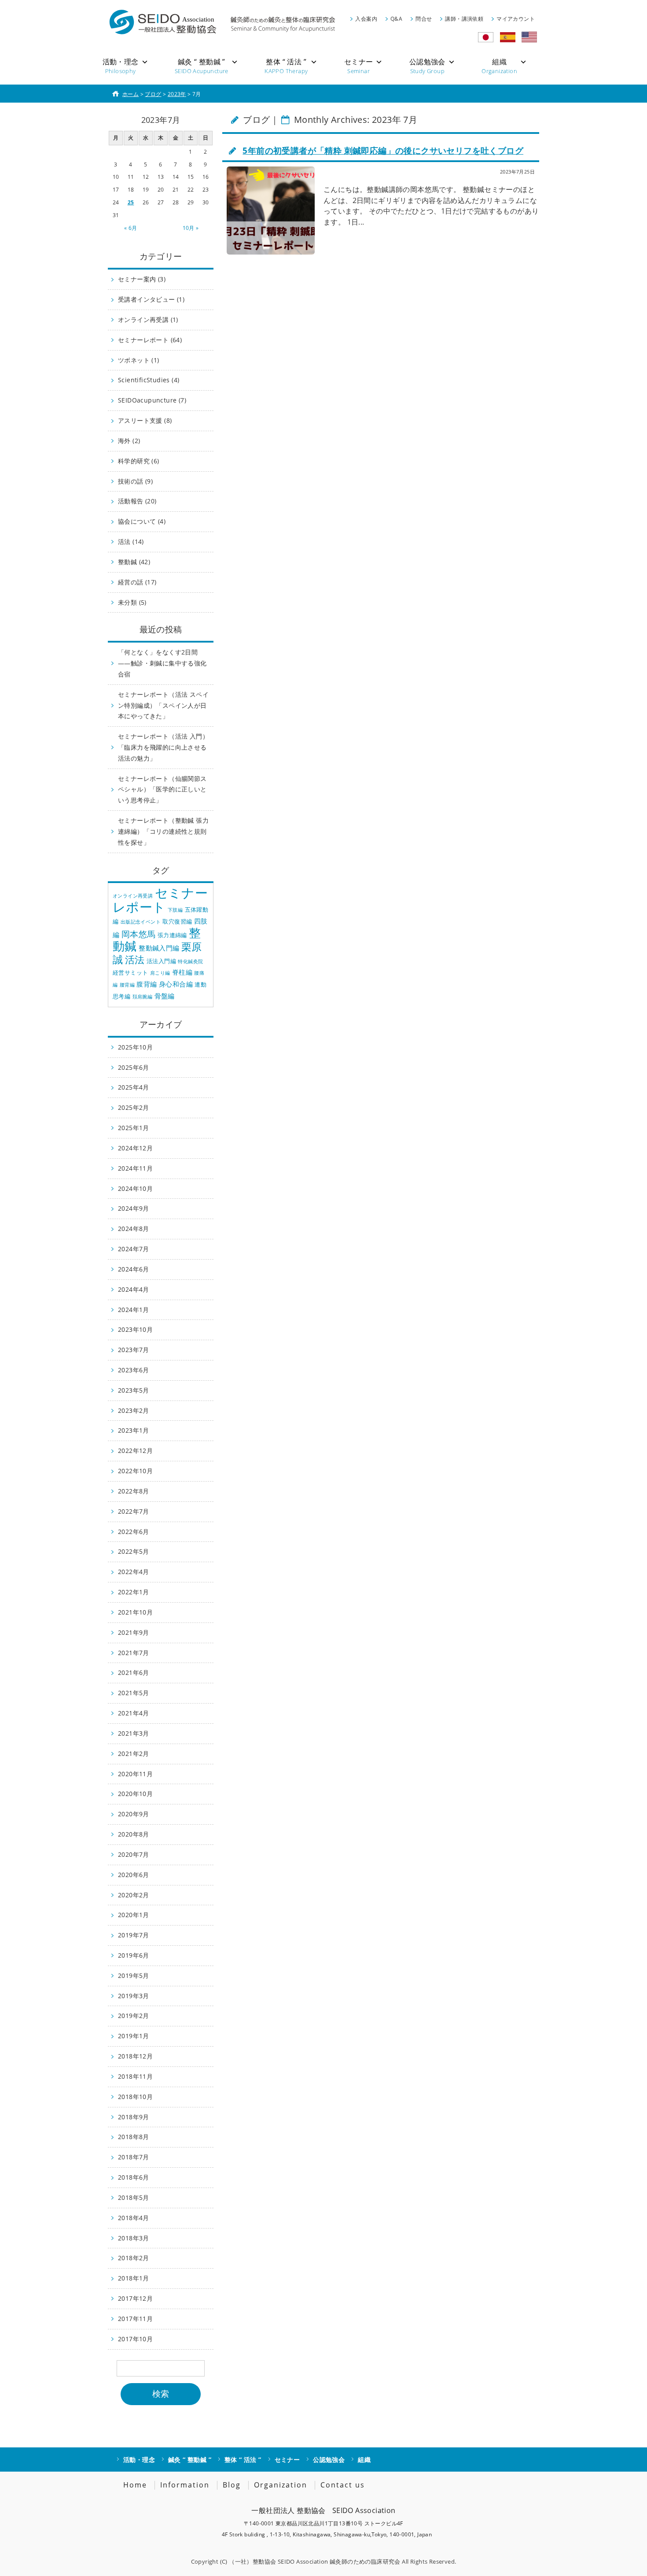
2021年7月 (134, 1653)
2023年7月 (134, 1350)
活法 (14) (131, 541)
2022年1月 (134, 1592)
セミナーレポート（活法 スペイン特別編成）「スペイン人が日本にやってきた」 (163, 705)
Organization (281, 2485)
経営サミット (130, 972)
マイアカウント (516, 19)
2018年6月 (134, 2177)
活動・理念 (139, 2460)
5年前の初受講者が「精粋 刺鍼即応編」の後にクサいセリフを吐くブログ (383, 150)
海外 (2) (129, 441)
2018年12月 (135, 2056)
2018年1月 (134, 2278)
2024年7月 (134, 1249)
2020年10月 (135, 1794)
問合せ (424, 19)
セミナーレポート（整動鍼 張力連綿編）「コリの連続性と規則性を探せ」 (163, 831)
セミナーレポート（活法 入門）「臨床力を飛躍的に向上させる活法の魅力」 (163, 747)
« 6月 (131, 228)
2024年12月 (135, 1148)
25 (131, 202)
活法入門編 (161, 961)
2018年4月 (134, 2218)
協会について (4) (142, 521)
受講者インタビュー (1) (151, 299)
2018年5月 (134, 2197)
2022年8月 (134, 1491)
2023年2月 (134, 1410)
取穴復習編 (177, 921)
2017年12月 (135, 2298)
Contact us (343, 2485)
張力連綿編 (172, 935)
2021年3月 (134, 1733)
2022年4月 (134, 1572)
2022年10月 (135, 1471)
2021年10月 (135, 1612)
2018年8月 (134, 2137)
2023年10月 (135, 1329)
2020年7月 (134, 1854)
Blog (232, 2485)
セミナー (287, 2460)
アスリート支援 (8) (145, 420)
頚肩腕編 (143, 997)
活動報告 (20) (137, 501)
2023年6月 (134, 1370)
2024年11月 (135, 1168)
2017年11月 (135, 2319)
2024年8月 (134, 1229)
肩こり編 (160, 973)
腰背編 (127, 985)
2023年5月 (134, 1390)
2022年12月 (135, 1451)
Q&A (396, 19)
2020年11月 (135, 1774)
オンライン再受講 (133, 896)
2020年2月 (134, 1895)
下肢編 (175, 910)
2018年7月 (134, 2157)
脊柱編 (182, 972)
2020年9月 (134, 1814)
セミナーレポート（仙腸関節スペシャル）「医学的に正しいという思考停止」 (162, 789)
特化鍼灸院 (190, 961)
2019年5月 (134, 1975)
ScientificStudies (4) (149, 380)
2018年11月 (135, 2076)
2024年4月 (134, 1289)
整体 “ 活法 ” (243, 2460)
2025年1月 (134, 1128)
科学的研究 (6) (139, 461)
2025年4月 (134, 1087)
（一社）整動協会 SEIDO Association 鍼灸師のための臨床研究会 (315, 2561)
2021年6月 (134, 1672)
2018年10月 (135, 2097)
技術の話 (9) (135, 481)
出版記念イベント (141, 922)
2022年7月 (134, 1511)
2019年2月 (134, 2016)
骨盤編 (165, 996)
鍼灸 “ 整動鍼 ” (190, 2460)
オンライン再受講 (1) (148, 320)
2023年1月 (134, 1430)
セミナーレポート (160, 900)
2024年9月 (134, 1208)
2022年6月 (134, 1532)
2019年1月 (134, 2036)
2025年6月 (134, 1067)
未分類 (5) (132, 602)
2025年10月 (135, 1047)
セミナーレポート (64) (150, 340)
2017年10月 (135, 2339)
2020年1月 (134, 1915)
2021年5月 (134, 1693)
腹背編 (147, 984)
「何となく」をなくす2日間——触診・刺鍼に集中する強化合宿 (162, 663)
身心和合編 (176, 984)
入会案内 (366, 19)
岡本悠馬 (139, 934)
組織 (364, 2460)
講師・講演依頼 (464, 19)
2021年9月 (134, 1632)
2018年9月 (134, 2117)
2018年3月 (134, 2238)
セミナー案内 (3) (142, 279)
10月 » (191, 228)
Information (185, 2485)
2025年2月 (134, 1107)
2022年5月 (134, 1551)
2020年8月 (134, 1834)
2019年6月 (134, 1955)
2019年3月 (134, 1996)
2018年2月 (134, 2258)
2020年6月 (134, 1875)
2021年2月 (134, 1754)
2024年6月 (134, 1269)
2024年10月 (135, 1188)
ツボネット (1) (139, 360)
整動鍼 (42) (134, 562)
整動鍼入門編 (159, 948)
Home (135, 2485)
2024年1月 (134, 1310)
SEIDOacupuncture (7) (152, 400)
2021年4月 (134, 1713)
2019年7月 (134, 1935)
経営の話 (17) (137, 582)
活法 (135, 959)
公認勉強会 (329, 2460)
